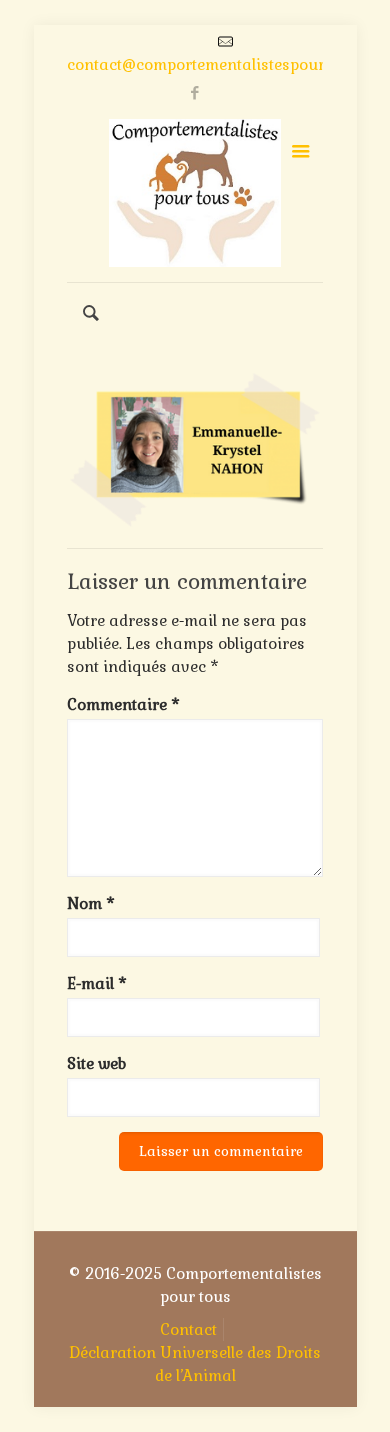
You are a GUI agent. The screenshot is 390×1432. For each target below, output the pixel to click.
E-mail (97, 983)
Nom (91, 903)
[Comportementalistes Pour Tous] (195, 193)
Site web (96, 1063)
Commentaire (123, 704)
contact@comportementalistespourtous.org (226, 64)
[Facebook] (195, 92)
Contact (188, 1329)
